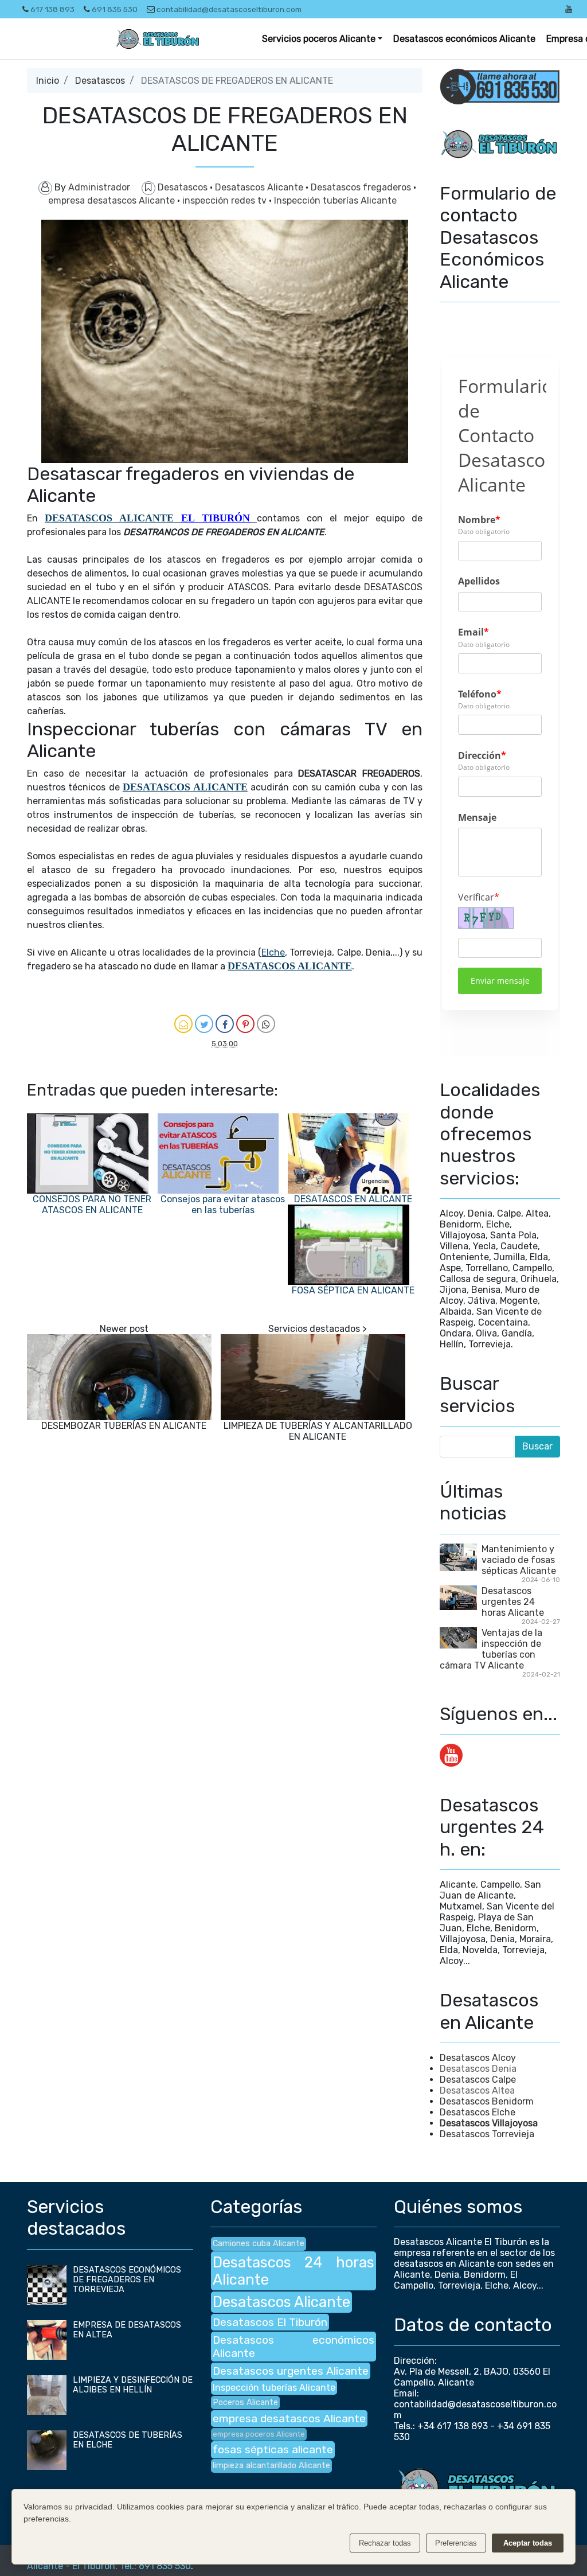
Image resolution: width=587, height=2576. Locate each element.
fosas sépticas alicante (273, 2450)
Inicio (48, 81)
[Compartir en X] (204, 1024)
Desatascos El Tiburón (270, 2322)
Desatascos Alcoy (478, 2058)
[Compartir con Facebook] (225, 1024)
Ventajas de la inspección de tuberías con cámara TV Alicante (491, 1649)
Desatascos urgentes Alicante (291, 2371)
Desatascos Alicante (260, 187)
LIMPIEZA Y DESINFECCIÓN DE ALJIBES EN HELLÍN (133, 2385)
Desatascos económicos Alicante (464, 39)
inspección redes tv (226, 200)
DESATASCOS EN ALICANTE (353, 1199)
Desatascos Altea (477, 2090)
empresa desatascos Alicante (113, 200)
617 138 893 (52, 9)
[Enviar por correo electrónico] (183, 1024)
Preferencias (456, 2543)
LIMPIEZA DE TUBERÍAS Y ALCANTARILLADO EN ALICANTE (318, 1431)
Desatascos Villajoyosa (489, 2123)
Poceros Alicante (245, 2402)
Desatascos (100, 81)
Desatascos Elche (478, 2112)
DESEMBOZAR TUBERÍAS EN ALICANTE (124, 1426)
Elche (273, 952)
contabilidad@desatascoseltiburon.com (229, 9)
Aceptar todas (528, 2543)
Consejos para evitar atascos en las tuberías (223, 1205)
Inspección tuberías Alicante (335, 200)
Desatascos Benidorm (487, 2101)
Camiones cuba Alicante (259, 2244)
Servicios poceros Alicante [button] (319, 39)
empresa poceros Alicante (259, 2434)
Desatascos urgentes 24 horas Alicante (513, 1602)
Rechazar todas (385, 2543)
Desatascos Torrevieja (487, 2134)
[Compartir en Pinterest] (245, 1024)
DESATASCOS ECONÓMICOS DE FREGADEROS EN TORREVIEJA (127, 2280)
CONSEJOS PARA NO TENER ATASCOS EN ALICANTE (92, 1205)
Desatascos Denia (478, 2069)
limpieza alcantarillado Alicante (271, 2466)
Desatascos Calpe (478, 2080)
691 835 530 (115, 9)
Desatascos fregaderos (362, 187)
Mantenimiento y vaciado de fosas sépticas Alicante (519, 1560)
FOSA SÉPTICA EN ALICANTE (353, 1290)
